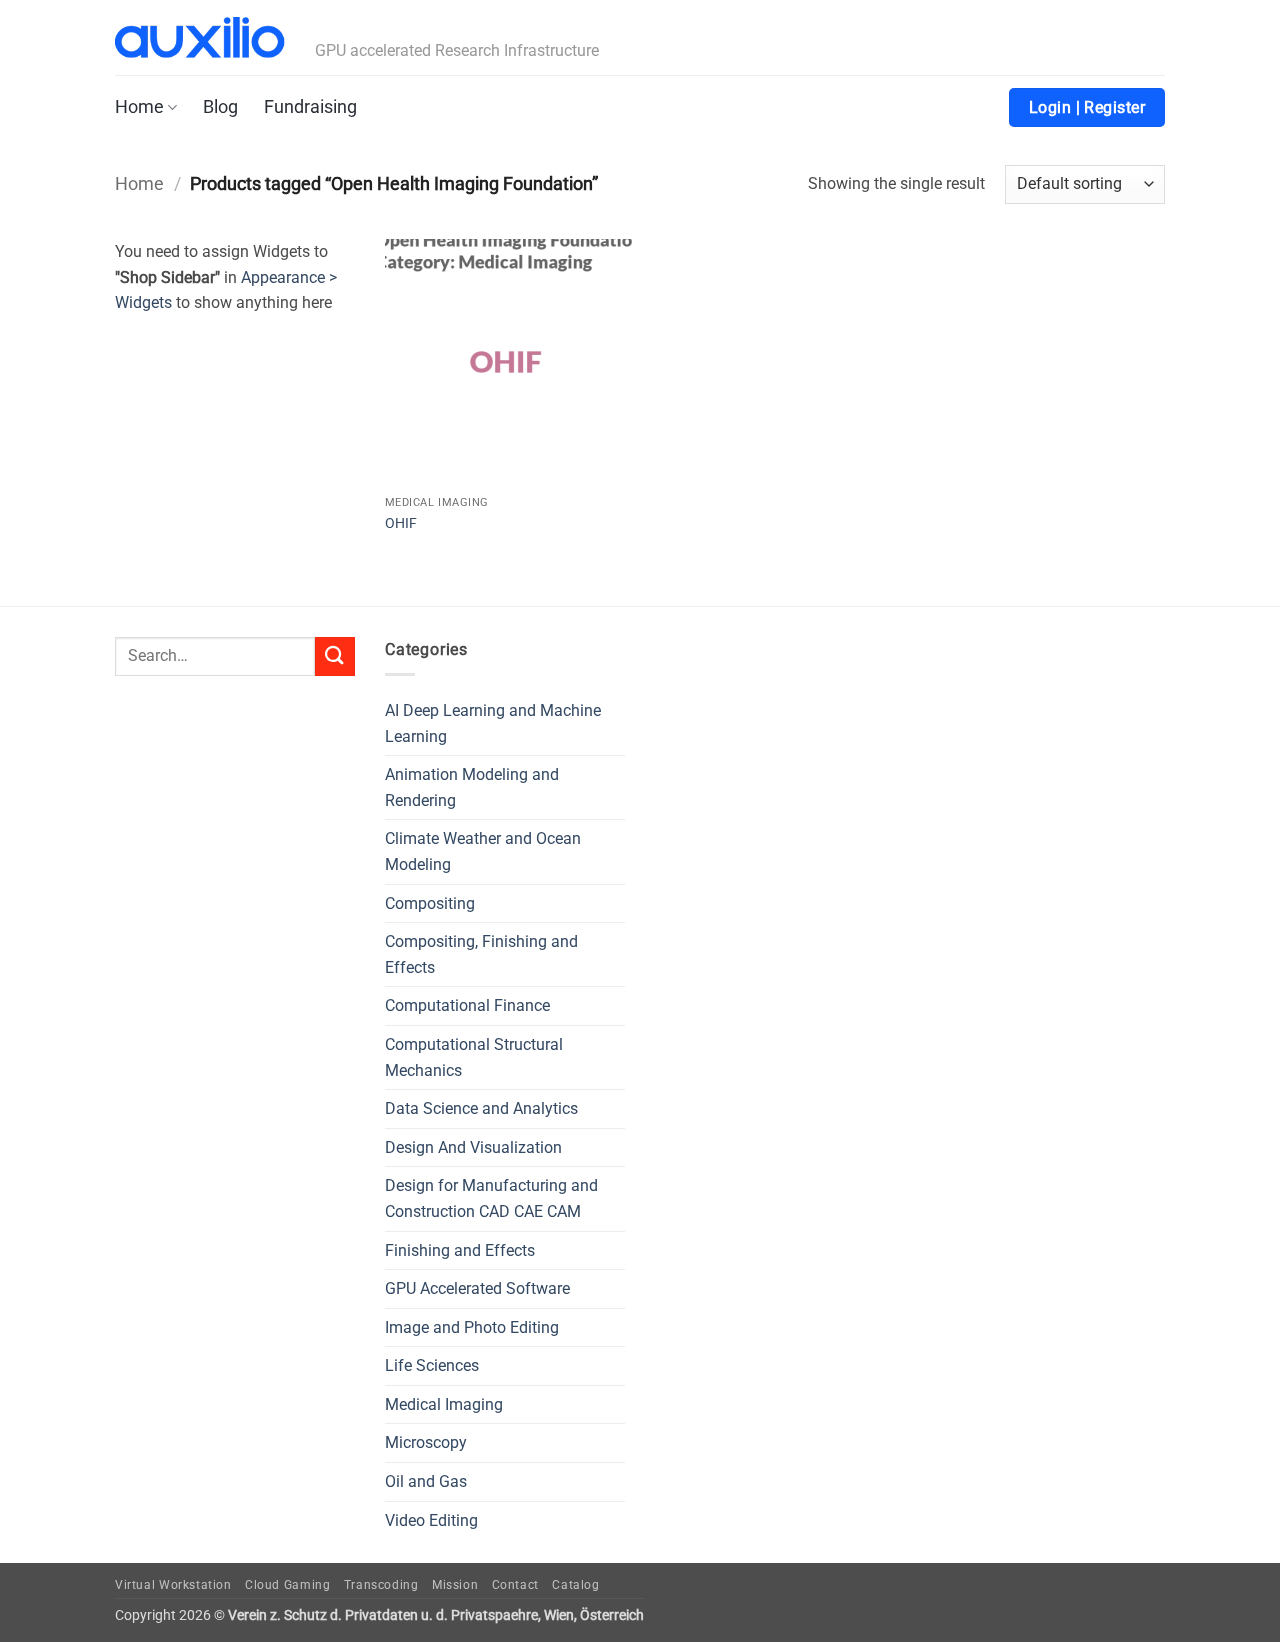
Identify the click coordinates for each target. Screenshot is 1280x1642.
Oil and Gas (426, 1481)
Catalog (575, 1585)
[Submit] (335, 656)
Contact (515, 1585)
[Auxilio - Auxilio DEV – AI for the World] (200, 38)
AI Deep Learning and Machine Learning (493, 723)
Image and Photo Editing (472, 1327)
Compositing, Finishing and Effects (481, 954)
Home (139, 107)
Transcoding (381, 1585)
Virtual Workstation (173, 1585)
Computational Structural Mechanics (474, 1057)
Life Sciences (432, 1365)
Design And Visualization (473, 1147)
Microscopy (426, 1442)
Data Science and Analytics (481, 1108)
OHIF (401, 523)
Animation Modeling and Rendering (472, 787)
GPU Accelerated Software (477, 1288)
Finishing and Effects (460, 1250)
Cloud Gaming (287, 1585)
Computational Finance (467, 1005)
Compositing (430, 903)
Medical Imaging (444, 1404)
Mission (455, 1585)
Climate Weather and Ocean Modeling (483, 851)
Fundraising (310, 107)
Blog (220, 107)
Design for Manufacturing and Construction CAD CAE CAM (491, 1198)
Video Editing (431, 1520)
